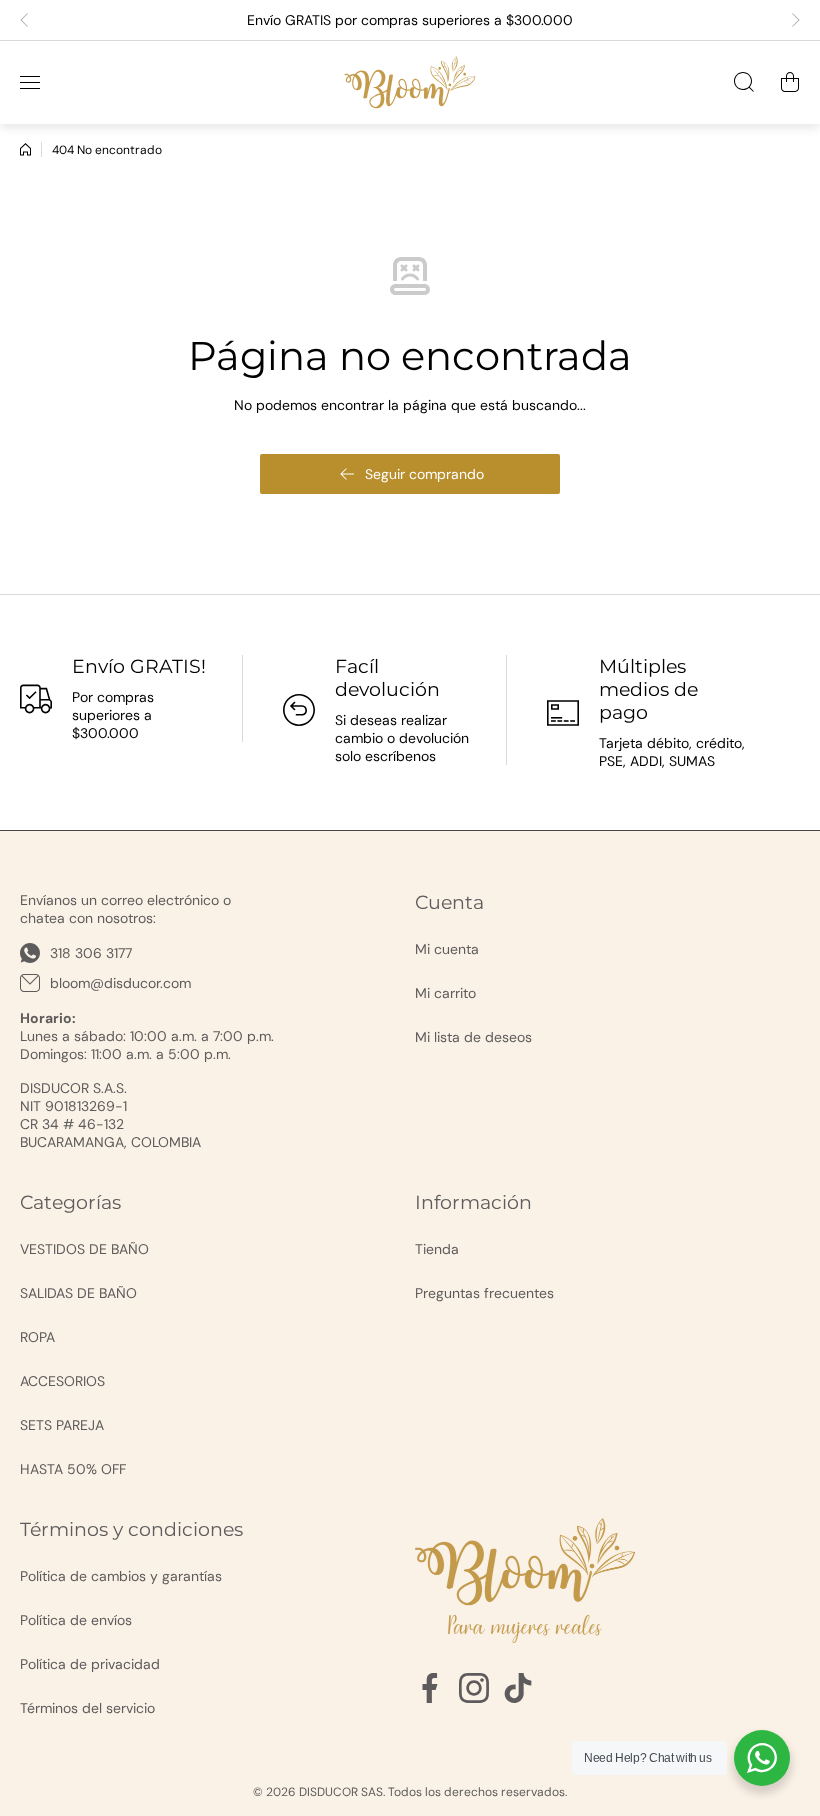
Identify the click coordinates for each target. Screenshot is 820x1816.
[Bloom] (410, 82)
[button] (30, 20)
